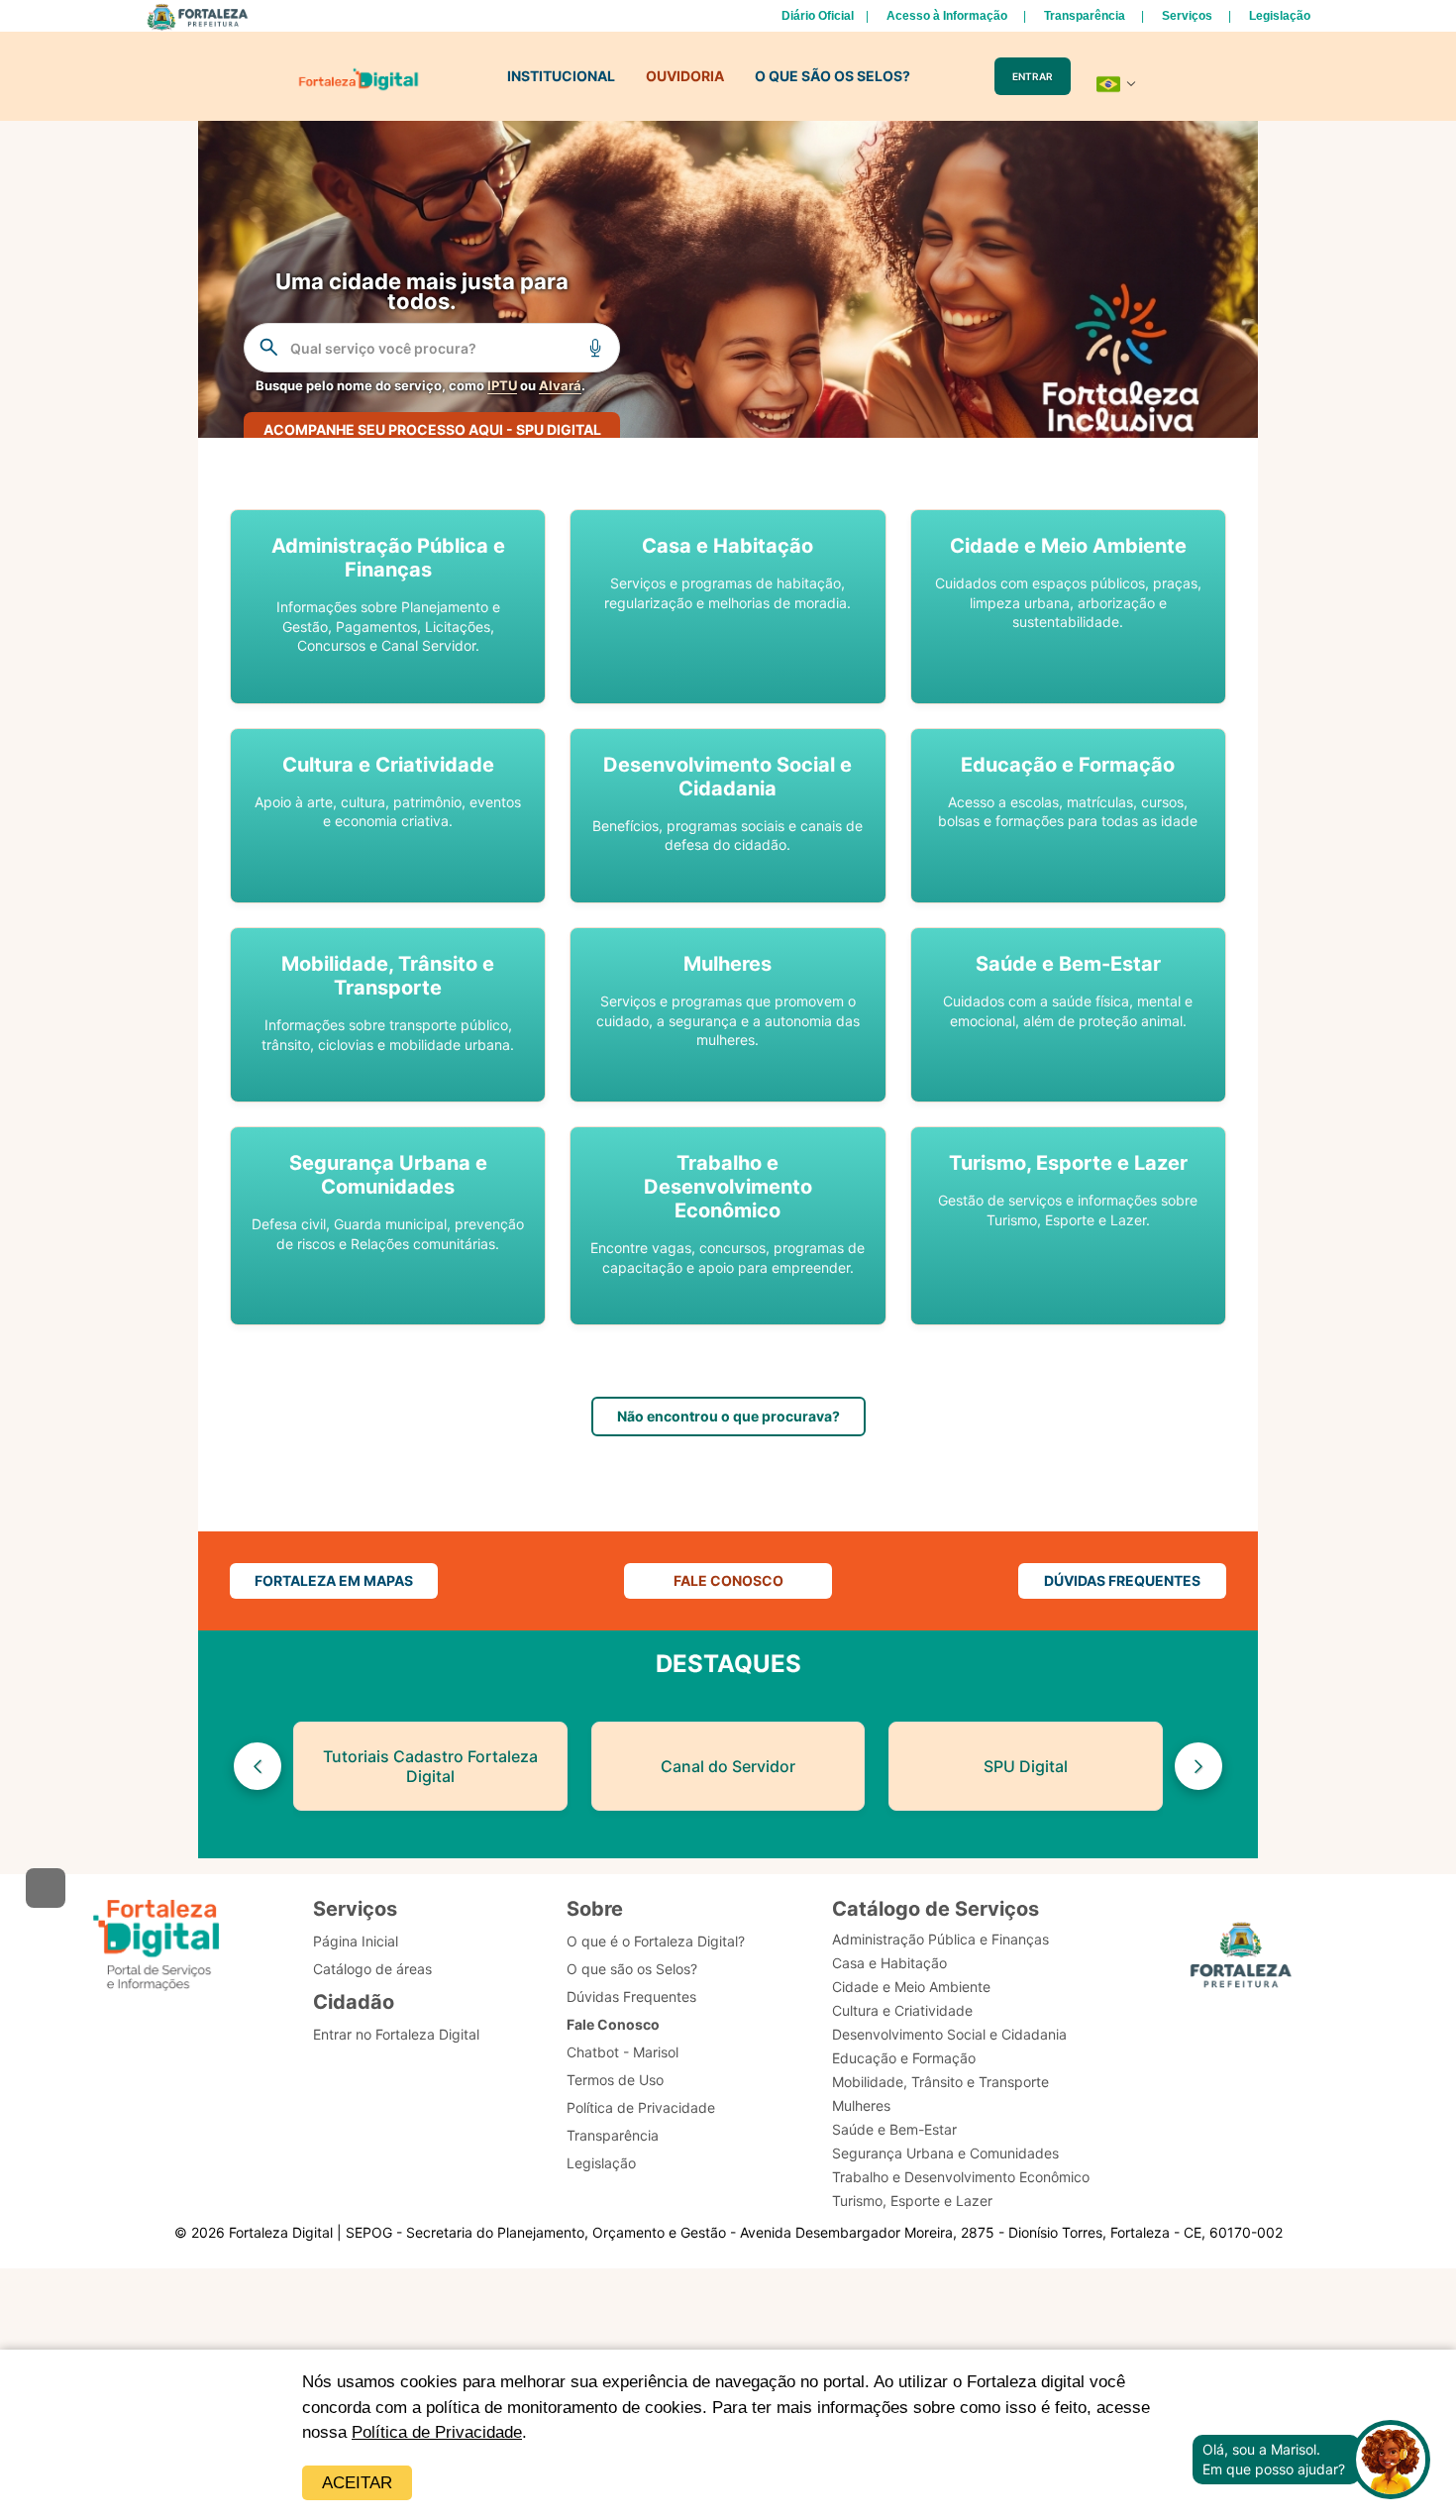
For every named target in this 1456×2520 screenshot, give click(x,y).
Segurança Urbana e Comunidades (945, 2153)
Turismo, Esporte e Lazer (912, 2201)
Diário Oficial (818, 16)
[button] (388, 607)
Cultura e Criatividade (902, 2010)
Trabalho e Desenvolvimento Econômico (961, 2177)
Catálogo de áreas (372, 1969)
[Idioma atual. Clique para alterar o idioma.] (1116, 84)
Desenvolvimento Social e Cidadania (949, 2034)
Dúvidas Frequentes (631, 1996)
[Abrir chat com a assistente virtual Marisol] (1391, 2460)
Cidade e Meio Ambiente (911, 1987)
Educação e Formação (904, 2058)
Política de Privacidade (437, 2432)
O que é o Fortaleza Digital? (656, 1941)
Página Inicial (356, 1941)
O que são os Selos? (632, 1969)
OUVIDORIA (685, 76)
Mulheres (861, 2105)
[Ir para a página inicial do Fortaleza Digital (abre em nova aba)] (156, 1945)
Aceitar (357, 2483)
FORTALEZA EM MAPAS (334, 1580)
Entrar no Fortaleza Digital (396, 2034)
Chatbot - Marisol (623, 2052)
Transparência (1085, 16)
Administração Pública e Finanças (940, 1939)
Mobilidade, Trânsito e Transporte (940, 2082)
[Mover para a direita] (1198, 1766)
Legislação (1280, 16)
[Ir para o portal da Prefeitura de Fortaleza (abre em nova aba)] (1241, 1958)
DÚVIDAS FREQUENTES (1122, 1580)
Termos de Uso (615, 2080)
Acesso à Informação (947, 16)
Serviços (1187, 16)
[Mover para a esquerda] (258, 1766)
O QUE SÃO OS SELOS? (832, 76)
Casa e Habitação (889, 1963)
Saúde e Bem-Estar (894, 2129)
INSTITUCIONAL (561, 76)
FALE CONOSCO (728, 1580)
